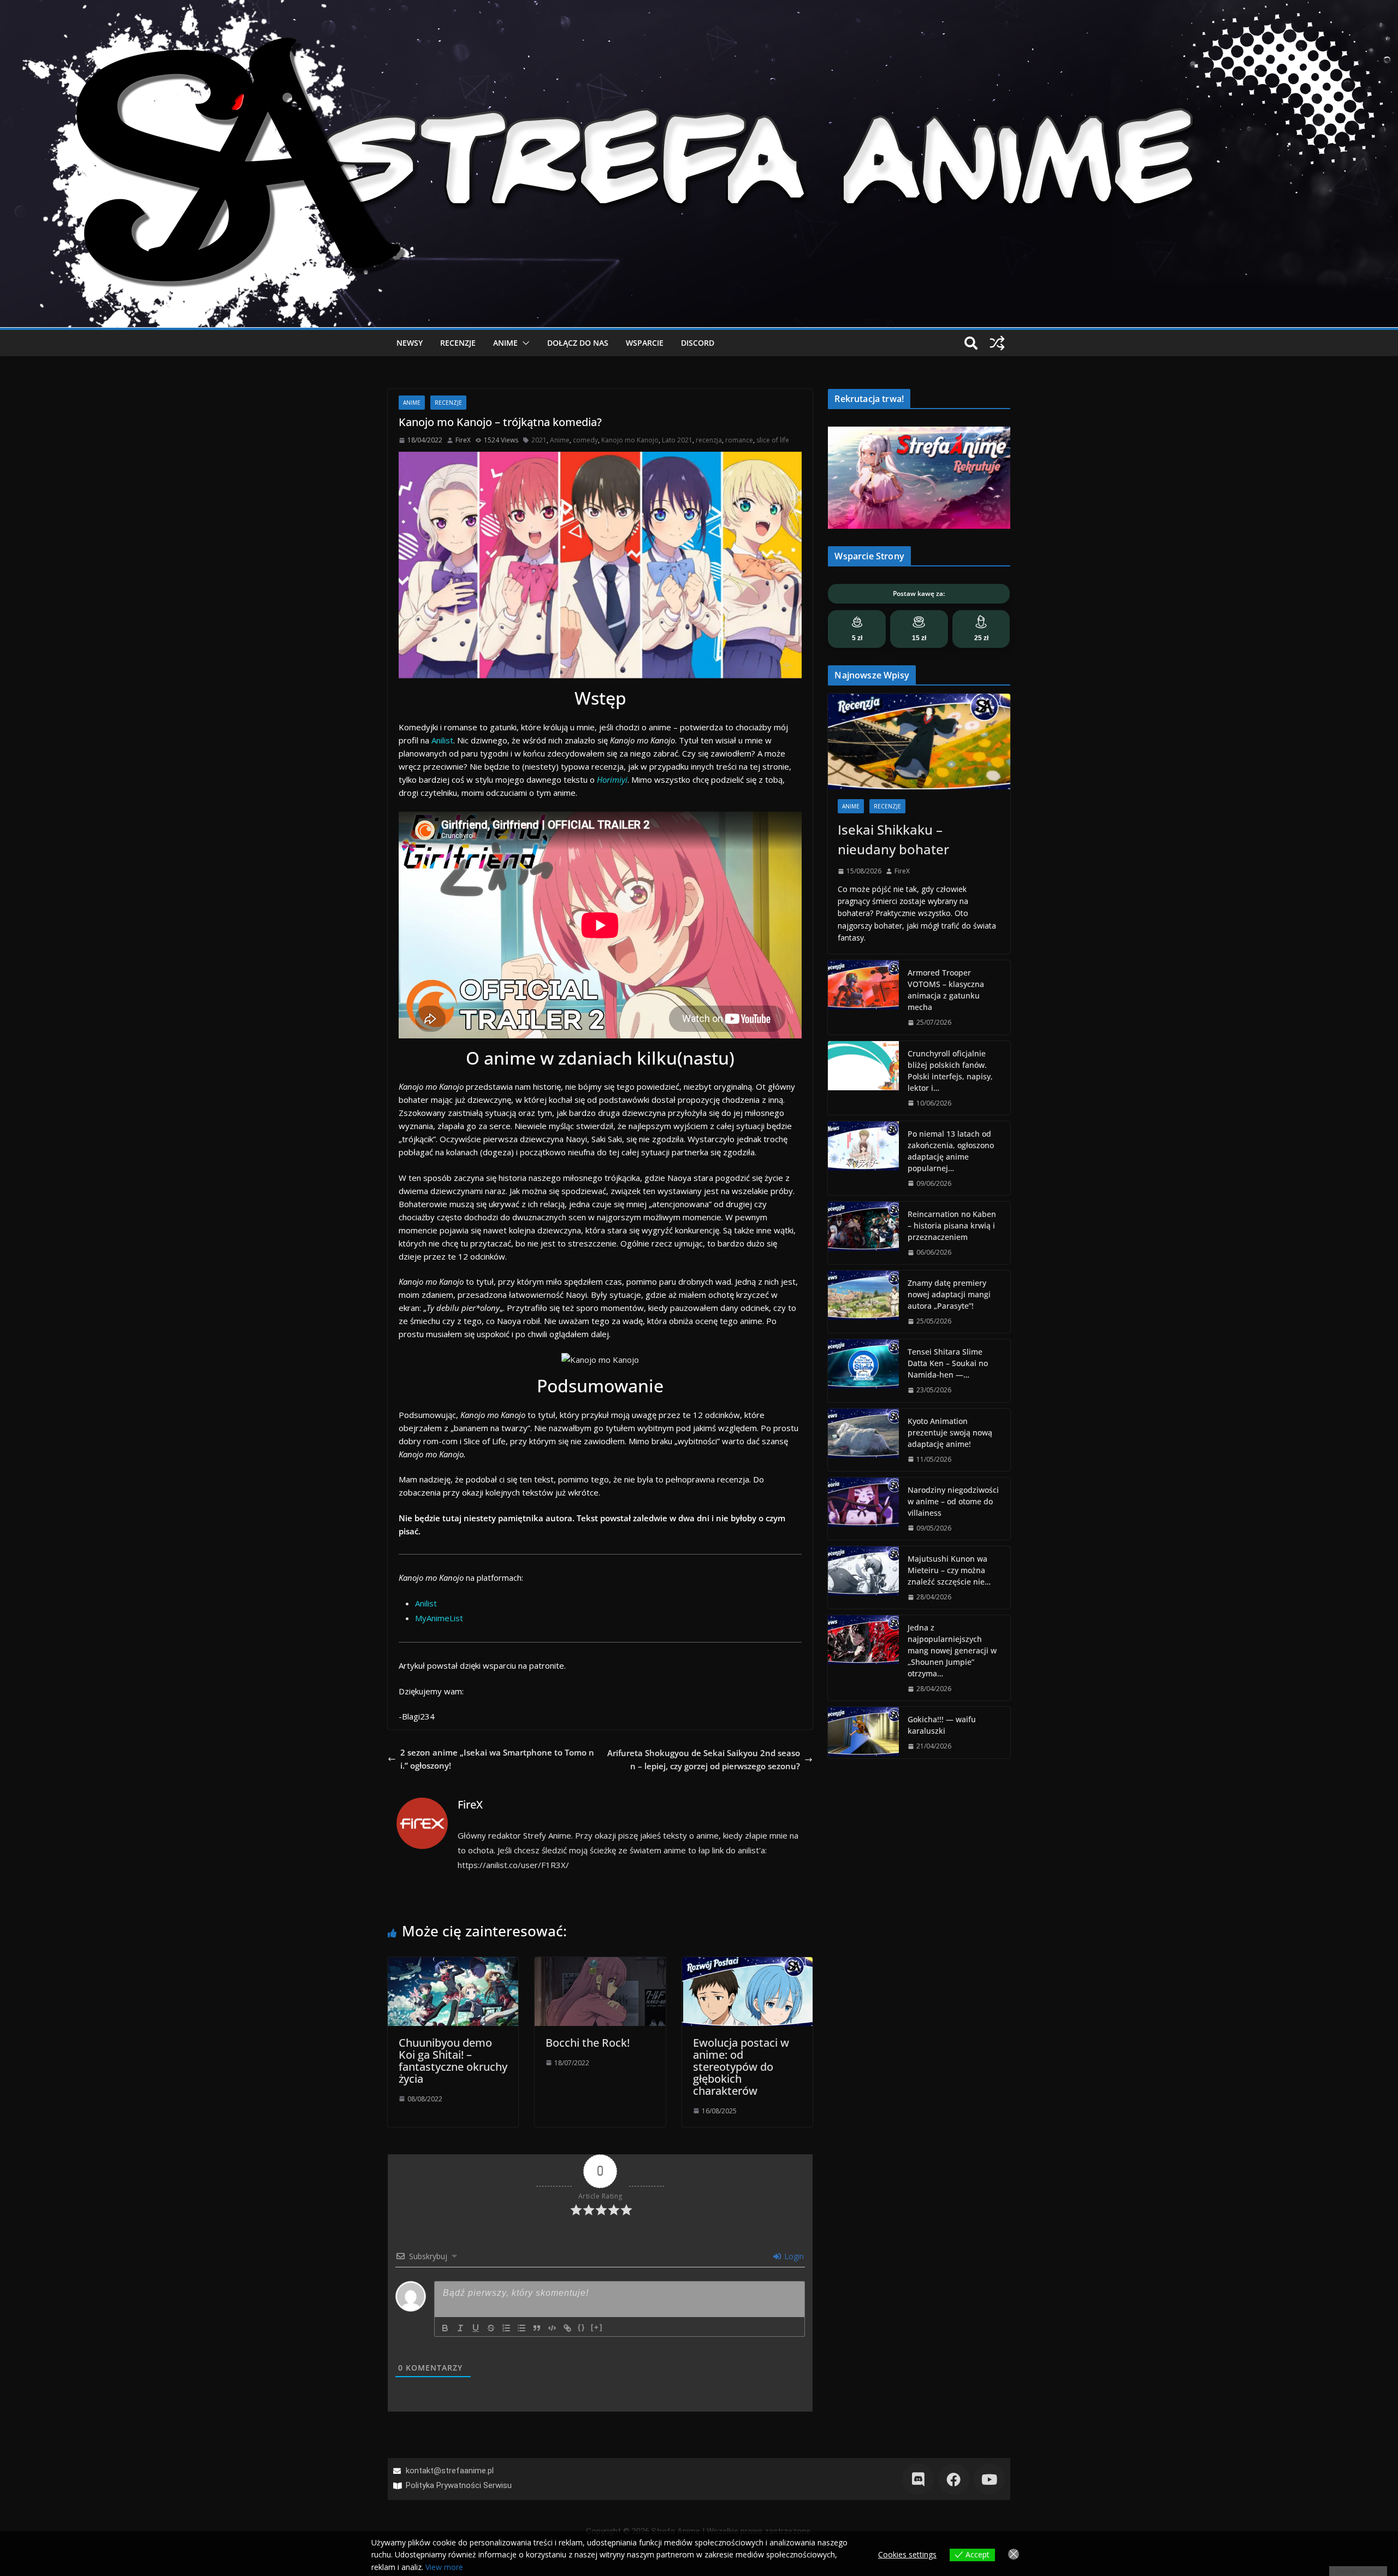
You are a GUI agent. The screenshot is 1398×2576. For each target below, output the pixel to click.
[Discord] (918, 2479)
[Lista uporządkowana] (506, 2328)
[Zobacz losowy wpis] (997, 343)
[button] (524, 343)
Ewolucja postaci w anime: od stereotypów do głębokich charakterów (741, 2067)
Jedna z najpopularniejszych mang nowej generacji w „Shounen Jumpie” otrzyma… (952, 1650)
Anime (505, 343)
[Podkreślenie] (476, 2328)
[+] (597, 2327)
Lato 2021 (677, 440)
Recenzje (458, 343)
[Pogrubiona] (445, 2328)
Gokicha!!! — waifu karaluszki (942, 1725)
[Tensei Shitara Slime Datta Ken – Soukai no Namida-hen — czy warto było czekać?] (863, 1370)
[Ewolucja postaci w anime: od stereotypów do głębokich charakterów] (747, 1964)
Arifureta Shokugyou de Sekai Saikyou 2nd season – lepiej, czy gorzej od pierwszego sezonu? (704, 1759)
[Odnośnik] (567, 2328)
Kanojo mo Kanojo (630, 440)
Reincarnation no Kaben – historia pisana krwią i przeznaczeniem (952, 1225)
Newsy (410, 343)
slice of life (773, 440)
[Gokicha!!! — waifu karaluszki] (863, 1732)
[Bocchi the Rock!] (600, 1964)
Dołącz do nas (578, 343)
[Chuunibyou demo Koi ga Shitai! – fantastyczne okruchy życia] (453, 1964)
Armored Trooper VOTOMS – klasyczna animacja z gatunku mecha (946, 990)
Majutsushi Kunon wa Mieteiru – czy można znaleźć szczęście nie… (949, 1570)
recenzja (709, 440)
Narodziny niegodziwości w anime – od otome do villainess (953, 1501)
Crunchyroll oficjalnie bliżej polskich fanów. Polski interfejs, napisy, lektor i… (950, 1071)
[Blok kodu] (552, 2328)
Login (793, 2256)
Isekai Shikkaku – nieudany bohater (893, 839)
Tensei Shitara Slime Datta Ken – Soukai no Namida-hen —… (948, 1363)
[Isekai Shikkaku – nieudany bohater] (919, 742)
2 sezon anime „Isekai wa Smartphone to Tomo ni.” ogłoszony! (497, 1759)
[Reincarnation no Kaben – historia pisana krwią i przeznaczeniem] (863, 1233)
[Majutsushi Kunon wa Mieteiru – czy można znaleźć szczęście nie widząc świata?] (863, 1577)
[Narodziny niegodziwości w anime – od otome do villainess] (863, 1509)
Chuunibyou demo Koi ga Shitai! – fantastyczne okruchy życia (453, 2061)
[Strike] (491, 2328)
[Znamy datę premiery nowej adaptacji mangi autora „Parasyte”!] (863, 1302)
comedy (585, 440)
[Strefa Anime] (699, 7)
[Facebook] (954, 2479)
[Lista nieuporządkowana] (522, 2328)
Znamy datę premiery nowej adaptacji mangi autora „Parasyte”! (949, 1294)
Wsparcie (645, 343)
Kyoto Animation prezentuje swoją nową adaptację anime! (950, 1432)
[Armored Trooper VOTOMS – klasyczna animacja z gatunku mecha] (863, 997)
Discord (698, 343)
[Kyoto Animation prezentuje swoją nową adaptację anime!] (863, 1440)
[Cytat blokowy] (537, 2328)
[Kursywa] (460, 2328)
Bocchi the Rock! (588, 2043)
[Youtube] (989, 2479)
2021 (539, 440)
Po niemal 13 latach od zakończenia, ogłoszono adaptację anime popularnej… (951, 1151)
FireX (463, 440)
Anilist (442, 740)
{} (582, 2327)
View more (444, 2567)
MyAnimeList (439, 1618)
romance (739, 440)
